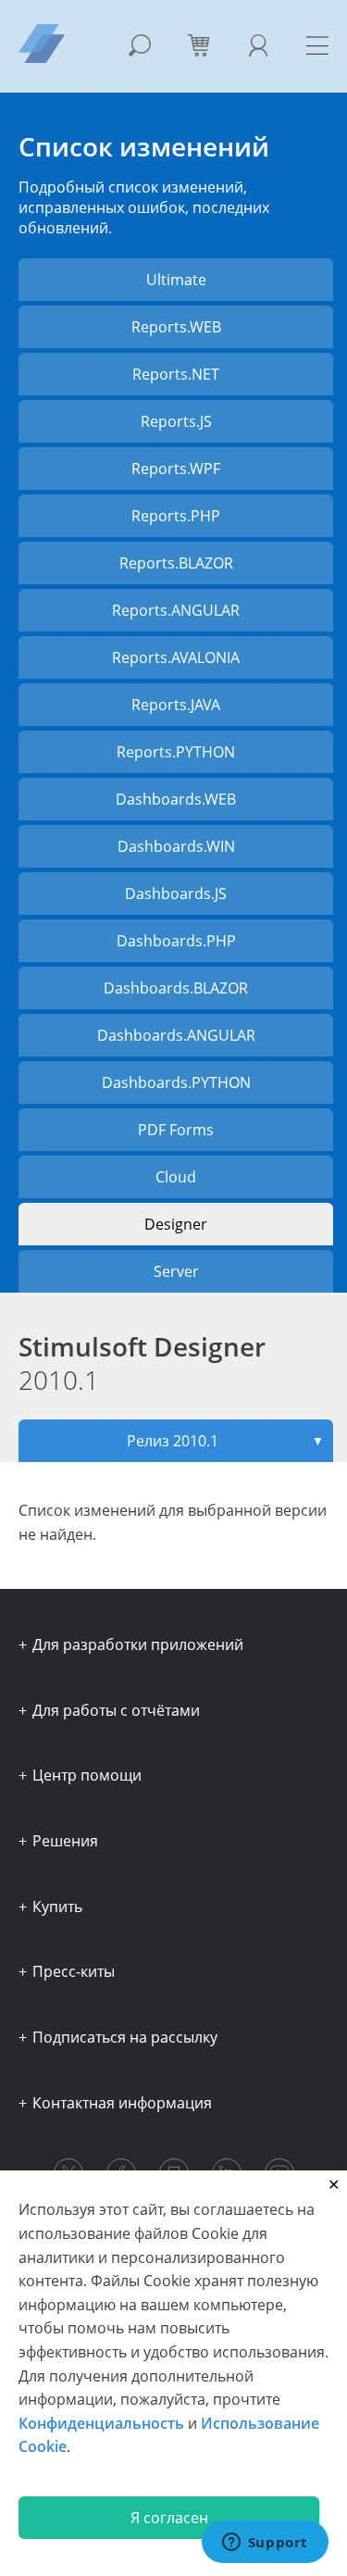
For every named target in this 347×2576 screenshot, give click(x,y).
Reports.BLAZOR (176, 563)
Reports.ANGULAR (176, 610)
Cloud (176, 1177)
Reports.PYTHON (176, 752)
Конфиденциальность (101, 2423)
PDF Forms (176, 1130)
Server (176, 1271)
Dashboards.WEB (176, 799)
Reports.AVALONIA (176, 657)
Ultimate (176, 280)
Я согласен (169, 2518)
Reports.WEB (176, 327)
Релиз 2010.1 (226, 1441)
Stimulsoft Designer (142, 1363)
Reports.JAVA (176, 705)
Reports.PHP (176, 516)
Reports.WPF (176, 469)
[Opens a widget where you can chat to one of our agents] (265, 2544)
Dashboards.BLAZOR (176, 988)
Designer (176, 1224)
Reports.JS (176, 421)
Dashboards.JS (176, 894)
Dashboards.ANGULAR (176, 1035)
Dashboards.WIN (176, 846)
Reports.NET (176, 374)
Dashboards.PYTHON (176, 1082)
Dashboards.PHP (176, 941)
